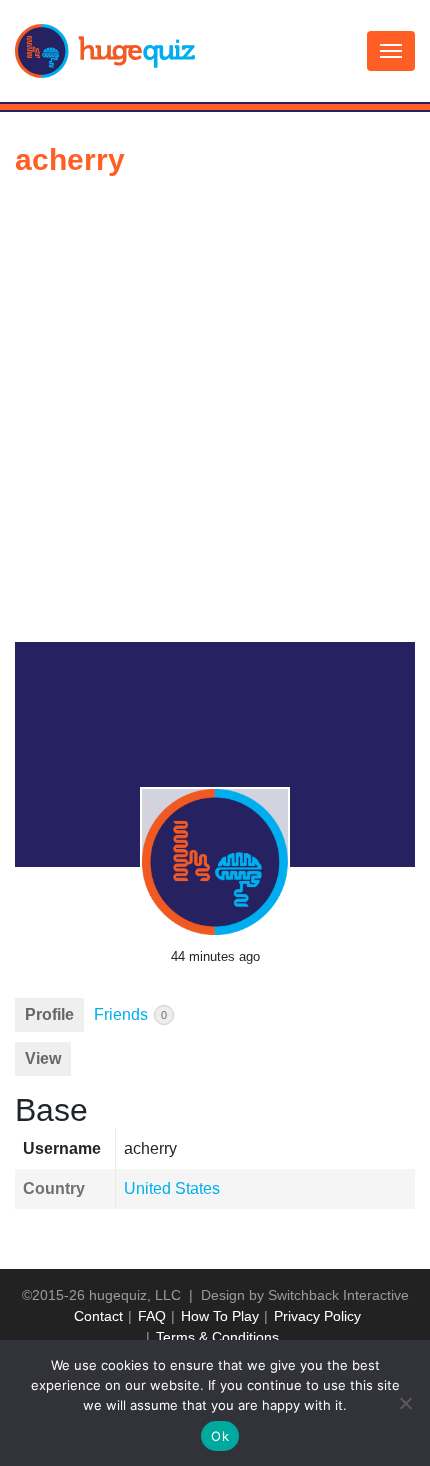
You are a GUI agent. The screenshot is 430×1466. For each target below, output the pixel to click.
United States (172, 1188)
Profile (49, 1014)
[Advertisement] (215, 417)
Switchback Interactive (338, 1295)
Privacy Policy (317, 1316)
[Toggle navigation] (391, 51)
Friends (130, 1014)
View (43, 1058)
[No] (405, 1403)
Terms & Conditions (217, 1337)
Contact (98, 1316)
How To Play (220, 1316)
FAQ (152, 1316)
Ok (220, 1436)
